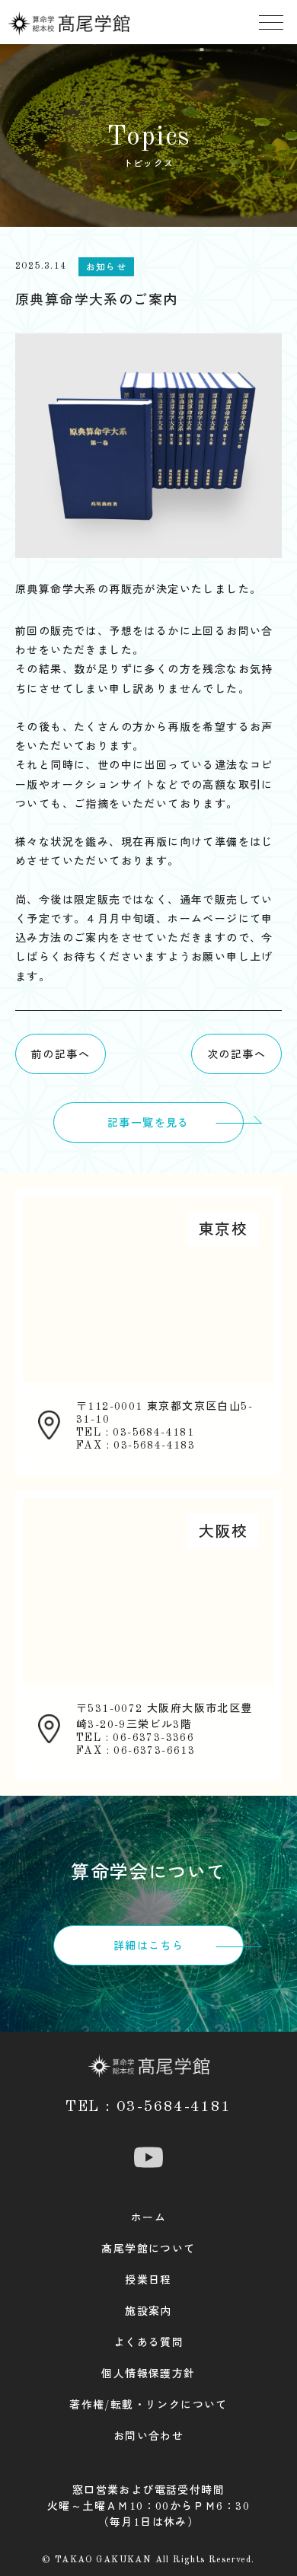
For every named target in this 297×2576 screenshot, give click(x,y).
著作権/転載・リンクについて (148, 2405)
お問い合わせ (148, 2437)
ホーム (148, 2218)
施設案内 (148, 2312)
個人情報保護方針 (148, 2374)
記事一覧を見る (148, 1124)
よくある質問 (148, 2343)
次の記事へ (236, 1055)
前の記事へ (61, 1055)
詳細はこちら (148, 1946)
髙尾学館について (148, 2249)
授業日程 (148, 2281)
